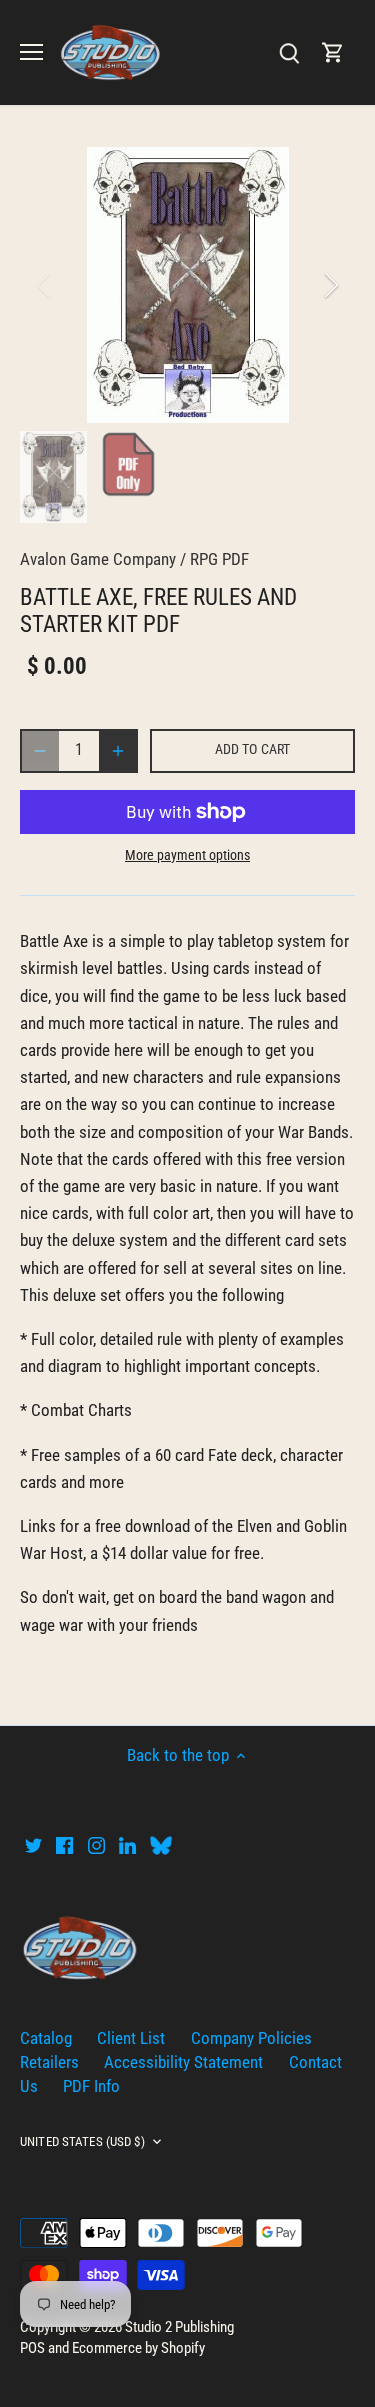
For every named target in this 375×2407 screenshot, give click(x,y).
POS (32, 2348)
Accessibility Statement (183, 2062)
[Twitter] (33, 1845)
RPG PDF (219, 559)
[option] (187, 285)
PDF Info (91, 2086)
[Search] (289, 52)
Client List (131, 2038)
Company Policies (251, 2038)
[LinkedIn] (127, 1845)
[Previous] (45, 285)
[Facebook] (64, 1845)
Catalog (46, 2038)
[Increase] (118, 751)
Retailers (49, 2062)
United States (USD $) (82, 2141)
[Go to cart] (333, 52)
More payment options (187, 855)
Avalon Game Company (98, 559)
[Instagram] (96, 1845)
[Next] (330, 285)
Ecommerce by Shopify (138, 2348)
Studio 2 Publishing (179, 2327)
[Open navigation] (31, 52)
